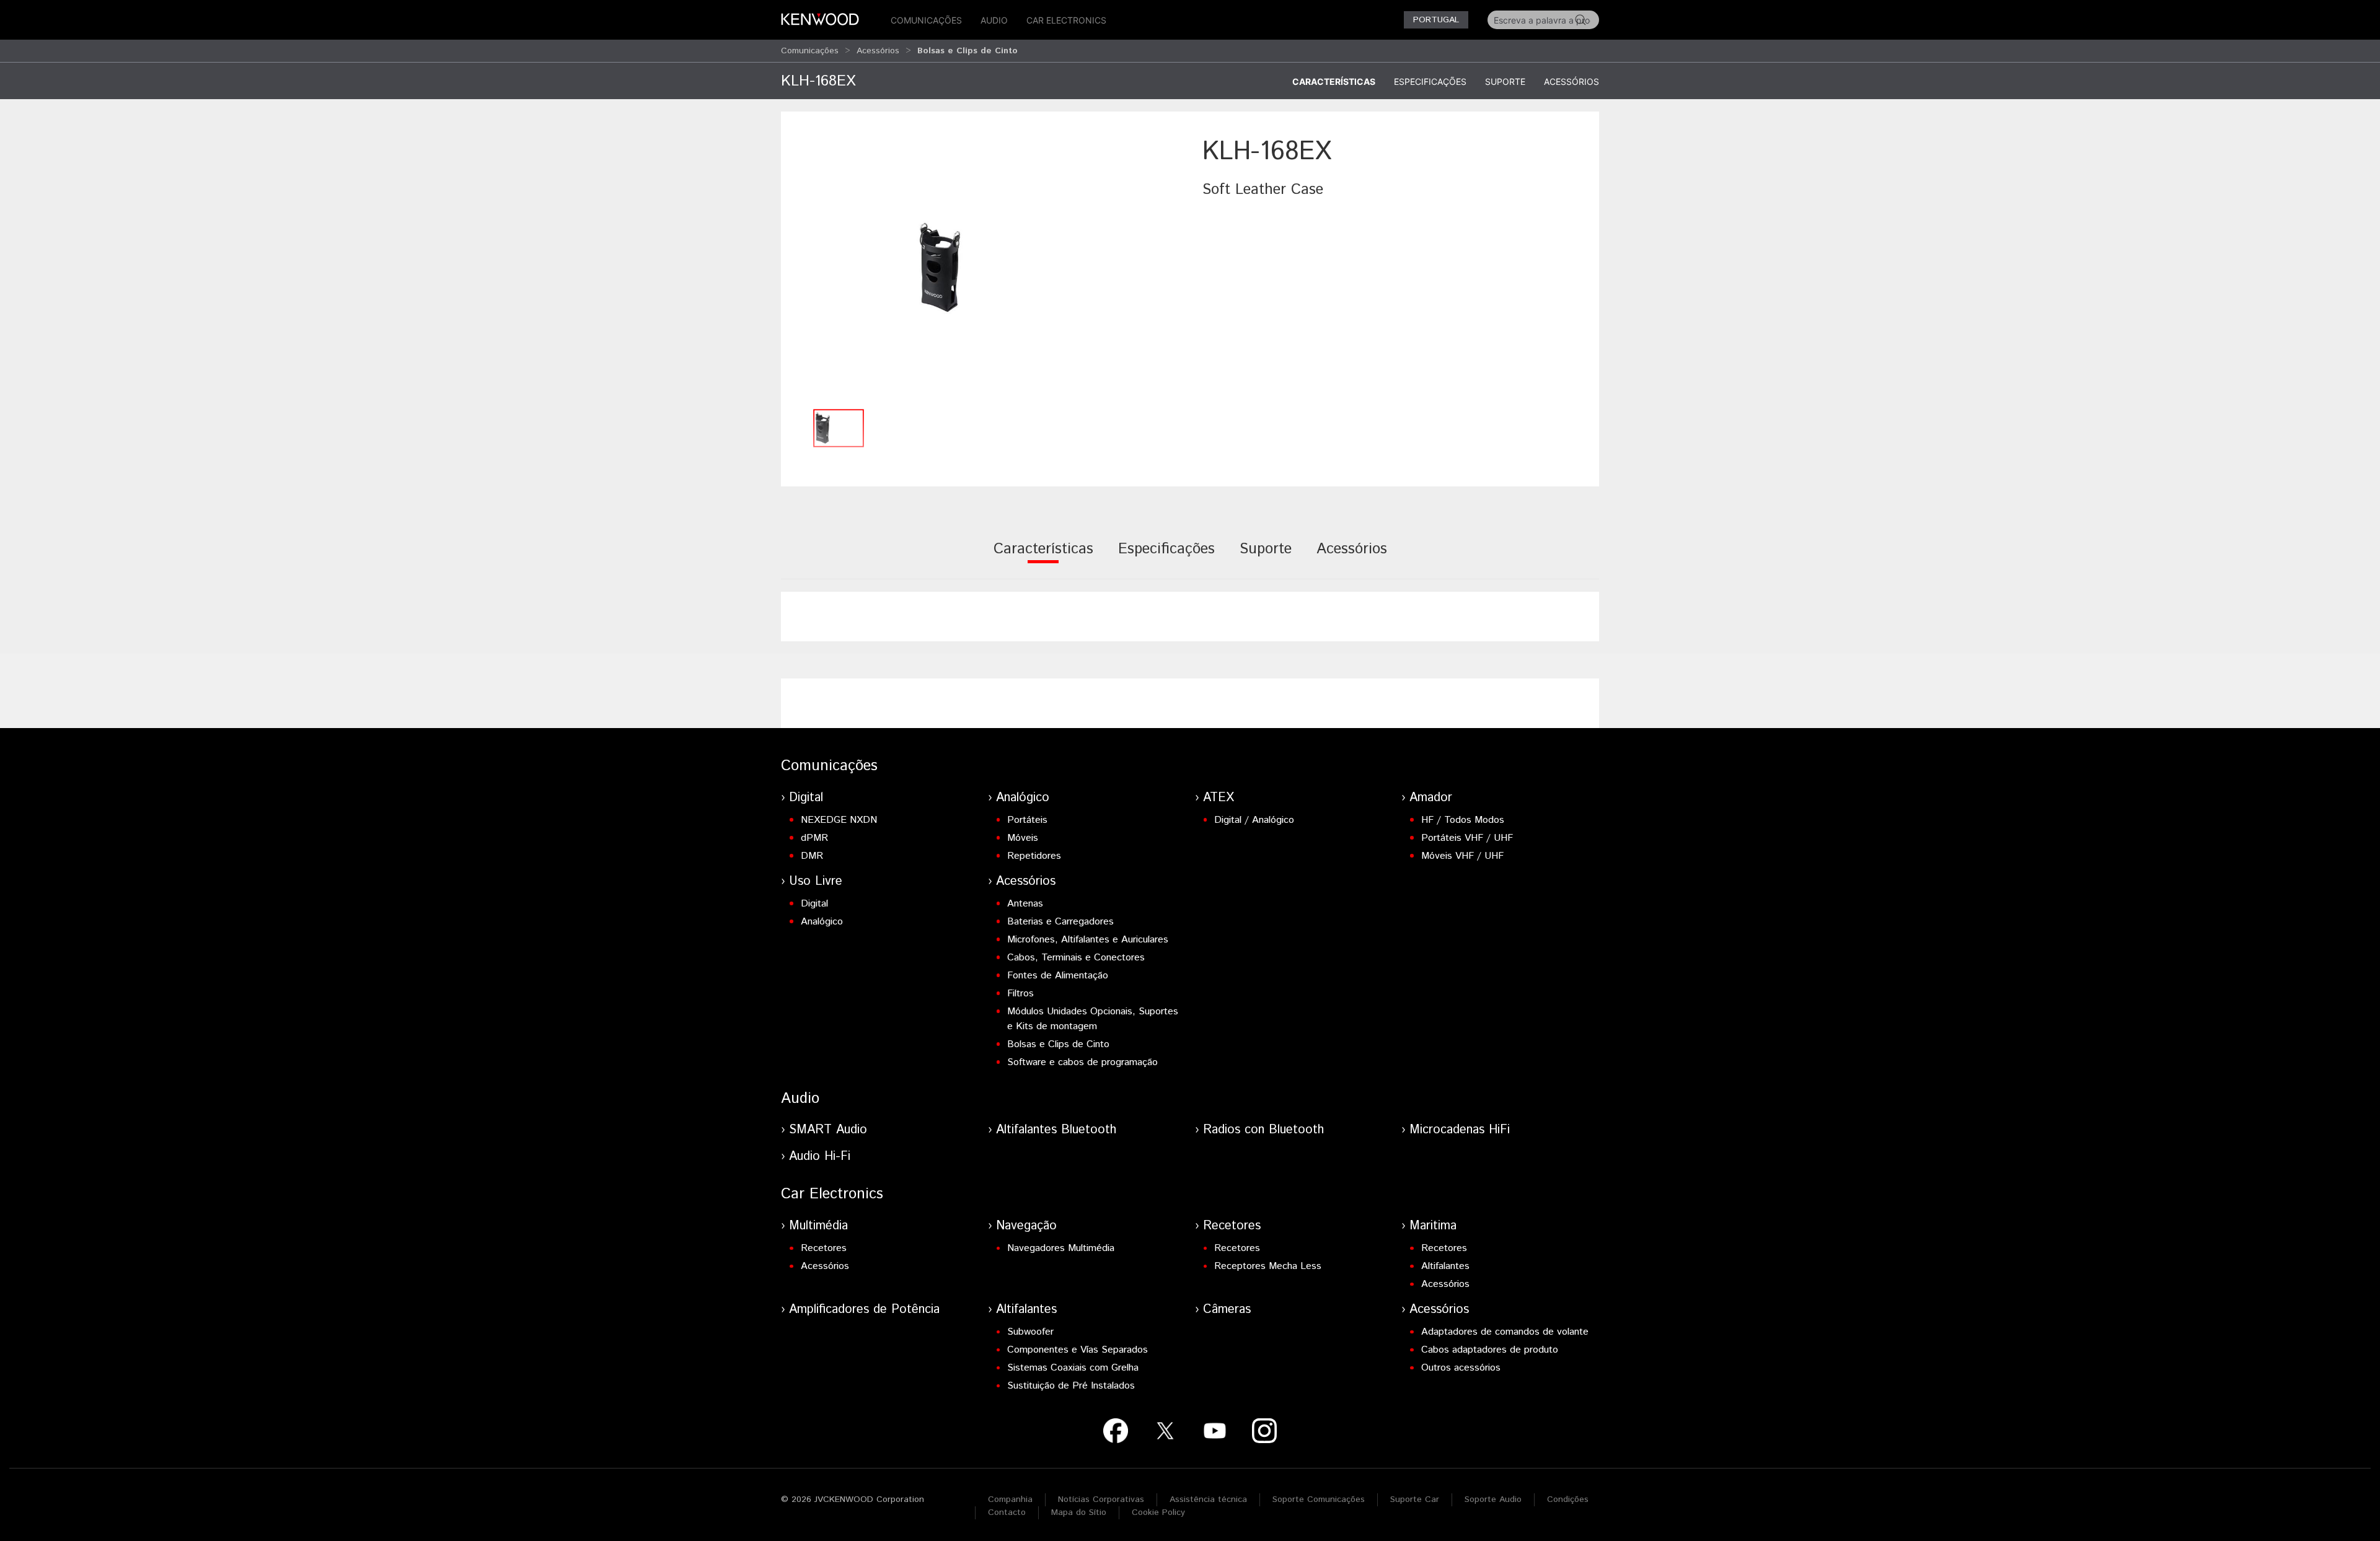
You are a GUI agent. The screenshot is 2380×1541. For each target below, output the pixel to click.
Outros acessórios (1461, 1368)
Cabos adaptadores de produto (1490, 1350)
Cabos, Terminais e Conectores (1076, 958)
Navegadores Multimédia (1061, 1248)
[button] (985, 268)
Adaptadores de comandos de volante (1505, 1332)
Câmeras (1227, 1310)
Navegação (1026, 1226)
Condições (1568, 1499)
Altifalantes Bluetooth (1056, 1130)
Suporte (1505, 81)
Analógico (1023, 798)
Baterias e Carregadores (1060, 922)
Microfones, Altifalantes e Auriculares (1088, 940)
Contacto (1007, 1512)
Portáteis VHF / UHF (1467, 838)
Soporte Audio (1493, 1499)
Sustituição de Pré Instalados (1071, 1386)
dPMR (814, 838)
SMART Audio (828, 1130)
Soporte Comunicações (1319, 1499)
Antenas (1025, 904)
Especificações (1430, 81)
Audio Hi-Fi (820, 1157)
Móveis (1023, 838)
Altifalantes (1445, 1266)
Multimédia (818, 1226)
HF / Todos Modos (1463, 820)
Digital (806, 798)
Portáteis (1027, 820)
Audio (994, 20)
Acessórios (878, 51)
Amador (1431, 798)
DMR (812, 856)
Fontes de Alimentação (1058, 976)
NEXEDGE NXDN (839, 820)
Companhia (1010, 1499)
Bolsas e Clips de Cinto (1058, 1044)
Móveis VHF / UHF (1462, 856)
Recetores (824, 1248)
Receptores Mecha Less (1268, 1266)
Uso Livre (816, 881)
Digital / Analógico (1254, 820)
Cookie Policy (1158, 1512)
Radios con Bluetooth (1263, 1130)
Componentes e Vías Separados (1078, 1350)
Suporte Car (1415, 1499)
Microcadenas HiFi (1460, 1130)
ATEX (1219, 798)
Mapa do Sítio (1079, 1512)
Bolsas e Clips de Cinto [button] (967, 51)
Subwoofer (1030, 1332)
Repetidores (1034, 856)
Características (1334, 81)
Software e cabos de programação (1082, 1062)
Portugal (1436, 20)
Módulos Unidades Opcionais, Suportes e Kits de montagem (1093, 1019)
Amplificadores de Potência (864, 1310)
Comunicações (926, 20)
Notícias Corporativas (1101, 1499)
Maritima (1433, 1226)
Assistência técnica (1208, 1499)
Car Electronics (1066, 20)
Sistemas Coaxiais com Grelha (1073, 1368)
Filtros (1020, 994)
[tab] (1043, 557)
